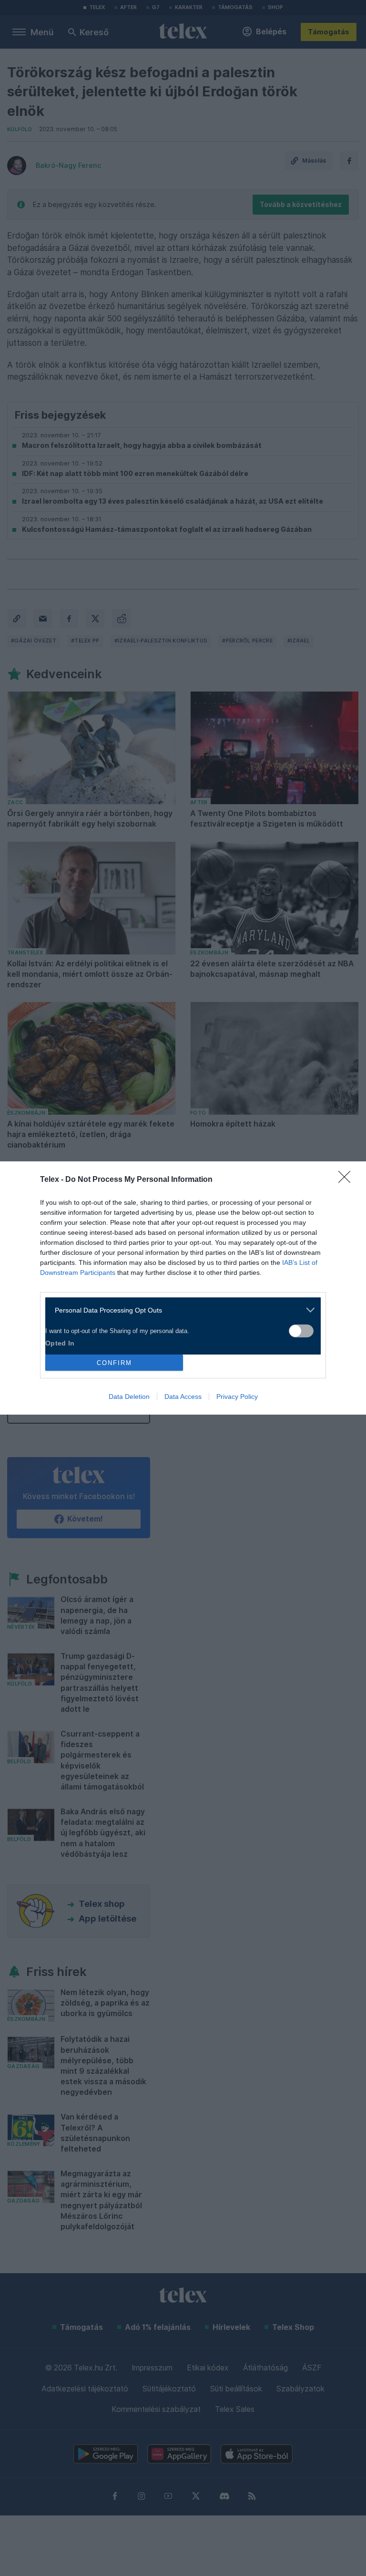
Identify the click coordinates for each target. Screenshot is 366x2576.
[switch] (301, 1331)
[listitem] (179, 1310)
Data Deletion (129, 1397)
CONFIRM (114, 1363)
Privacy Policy (237, 1397)
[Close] (347, 1180)
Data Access (183, 1397)
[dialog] (183, 1288)
